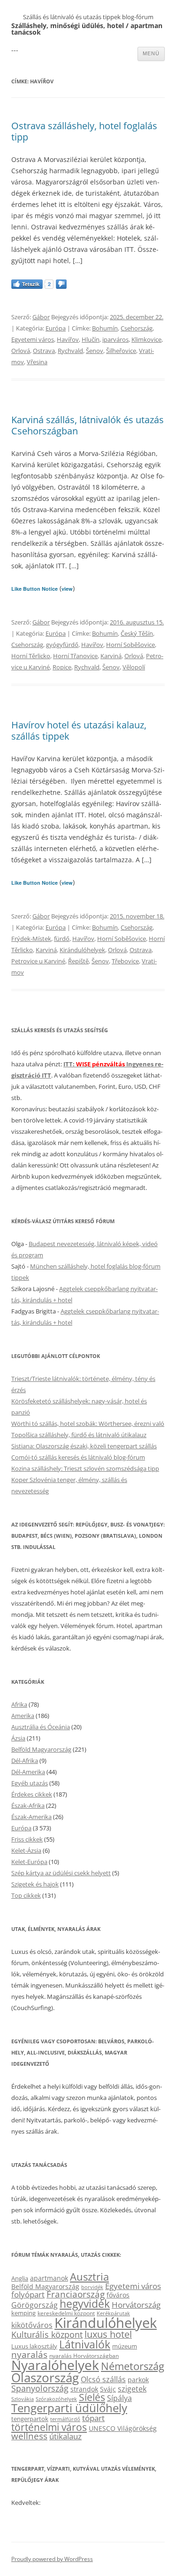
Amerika (23, 1716)
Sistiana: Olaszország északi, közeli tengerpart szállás (84, 1446)
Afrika (19, 1704)
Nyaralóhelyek (55, 2365)
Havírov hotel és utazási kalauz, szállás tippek (79, 730)
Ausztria (89, 2277)
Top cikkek (26, 1895)
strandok (84, 2389)
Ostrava (44, 351)
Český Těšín (137, 633)
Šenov (95, 351)
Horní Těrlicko (31, 656)
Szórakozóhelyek (56, 2399)
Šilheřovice (121, 351)
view (67, 589)
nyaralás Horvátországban (84, 2356)
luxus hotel (108, 2334)
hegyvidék (85, 2304)
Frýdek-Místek (31, 939)
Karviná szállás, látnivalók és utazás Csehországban (88, 425)
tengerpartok (30, 2419)
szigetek (132, 2389)
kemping (23, 2313)
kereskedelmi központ (66, 2313)
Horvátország (136, 2305)
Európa (56, 328)
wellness (29, 2436)
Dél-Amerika (28, 1772)
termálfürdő (65, 2419)
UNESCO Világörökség (123, 2428)
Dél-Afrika (25, 1761)
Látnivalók (85, 2344)
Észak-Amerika (31, 1817)
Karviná (111, 656)
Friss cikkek (27, 1839)
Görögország (34, 2305)
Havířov (68, 339)
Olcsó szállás (103, 2379)
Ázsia (18, 1738)
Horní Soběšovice (130, 645)
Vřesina (37, 362)
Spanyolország (40, 2388)
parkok (138, 2380)
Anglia (20, 2278)
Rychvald (70, 351)
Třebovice (125, 961)
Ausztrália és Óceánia (41, 1727)
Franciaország (76, 2294)
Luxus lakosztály (34, 2346)
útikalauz (65, 2436)
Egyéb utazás (30, 1783)
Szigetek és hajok (35, 1884)
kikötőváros (32, 2325)
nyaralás (29, 2354)
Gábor (41, 317)
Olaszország (45, 2378)
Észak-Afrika (28, 1805)
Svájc (108, 2389)
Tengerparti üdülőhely (69, 2408)
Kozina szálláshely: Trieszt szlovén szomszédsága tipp (85, 1468)
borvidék (92, 2287)
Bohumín (105, 328)
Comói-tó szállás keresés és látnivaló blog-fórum (78, 1457)
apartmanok (49, 2278)
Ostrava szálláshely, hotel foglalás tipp (84, 131)
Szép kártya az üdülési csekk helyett (61, 1873)
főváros (118, 2295)
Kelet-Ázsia (26, 1850)
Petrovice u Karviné (38, 961)
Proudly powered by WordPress (52, 2559)
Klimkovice (146, 339)
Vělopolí (134, 667)
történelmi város (49, 2427)
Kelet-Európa (29, 1862)
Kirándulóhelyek (82, 950)
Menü (151, 53)
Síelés (92, 2397)
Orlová (21, 351)
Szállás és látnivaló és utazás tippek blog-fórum (88, 17)
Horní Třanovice (75, 656)
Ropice (62, 667)
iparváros (115, 339)
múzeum (125, 2346)
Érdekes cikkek (32, 1794)
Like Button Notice (34, 589)
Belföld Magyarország (41, 1749)
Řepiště (78, 961)
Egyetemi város (33, 339)
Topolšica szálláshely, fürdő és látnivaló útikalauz (79, 1435)
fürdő (62, 939)
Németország (133, 2366)
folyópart (28, 2294)
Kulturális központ (47, 2334)
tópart (93, 2418)
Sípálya (119, 2398)
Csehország (137, 328)
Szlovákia (23, 2399)
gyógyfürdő (62, 645)
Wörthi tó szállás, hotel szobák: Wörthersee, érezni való (88, 1424)
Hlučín (91, 339)
